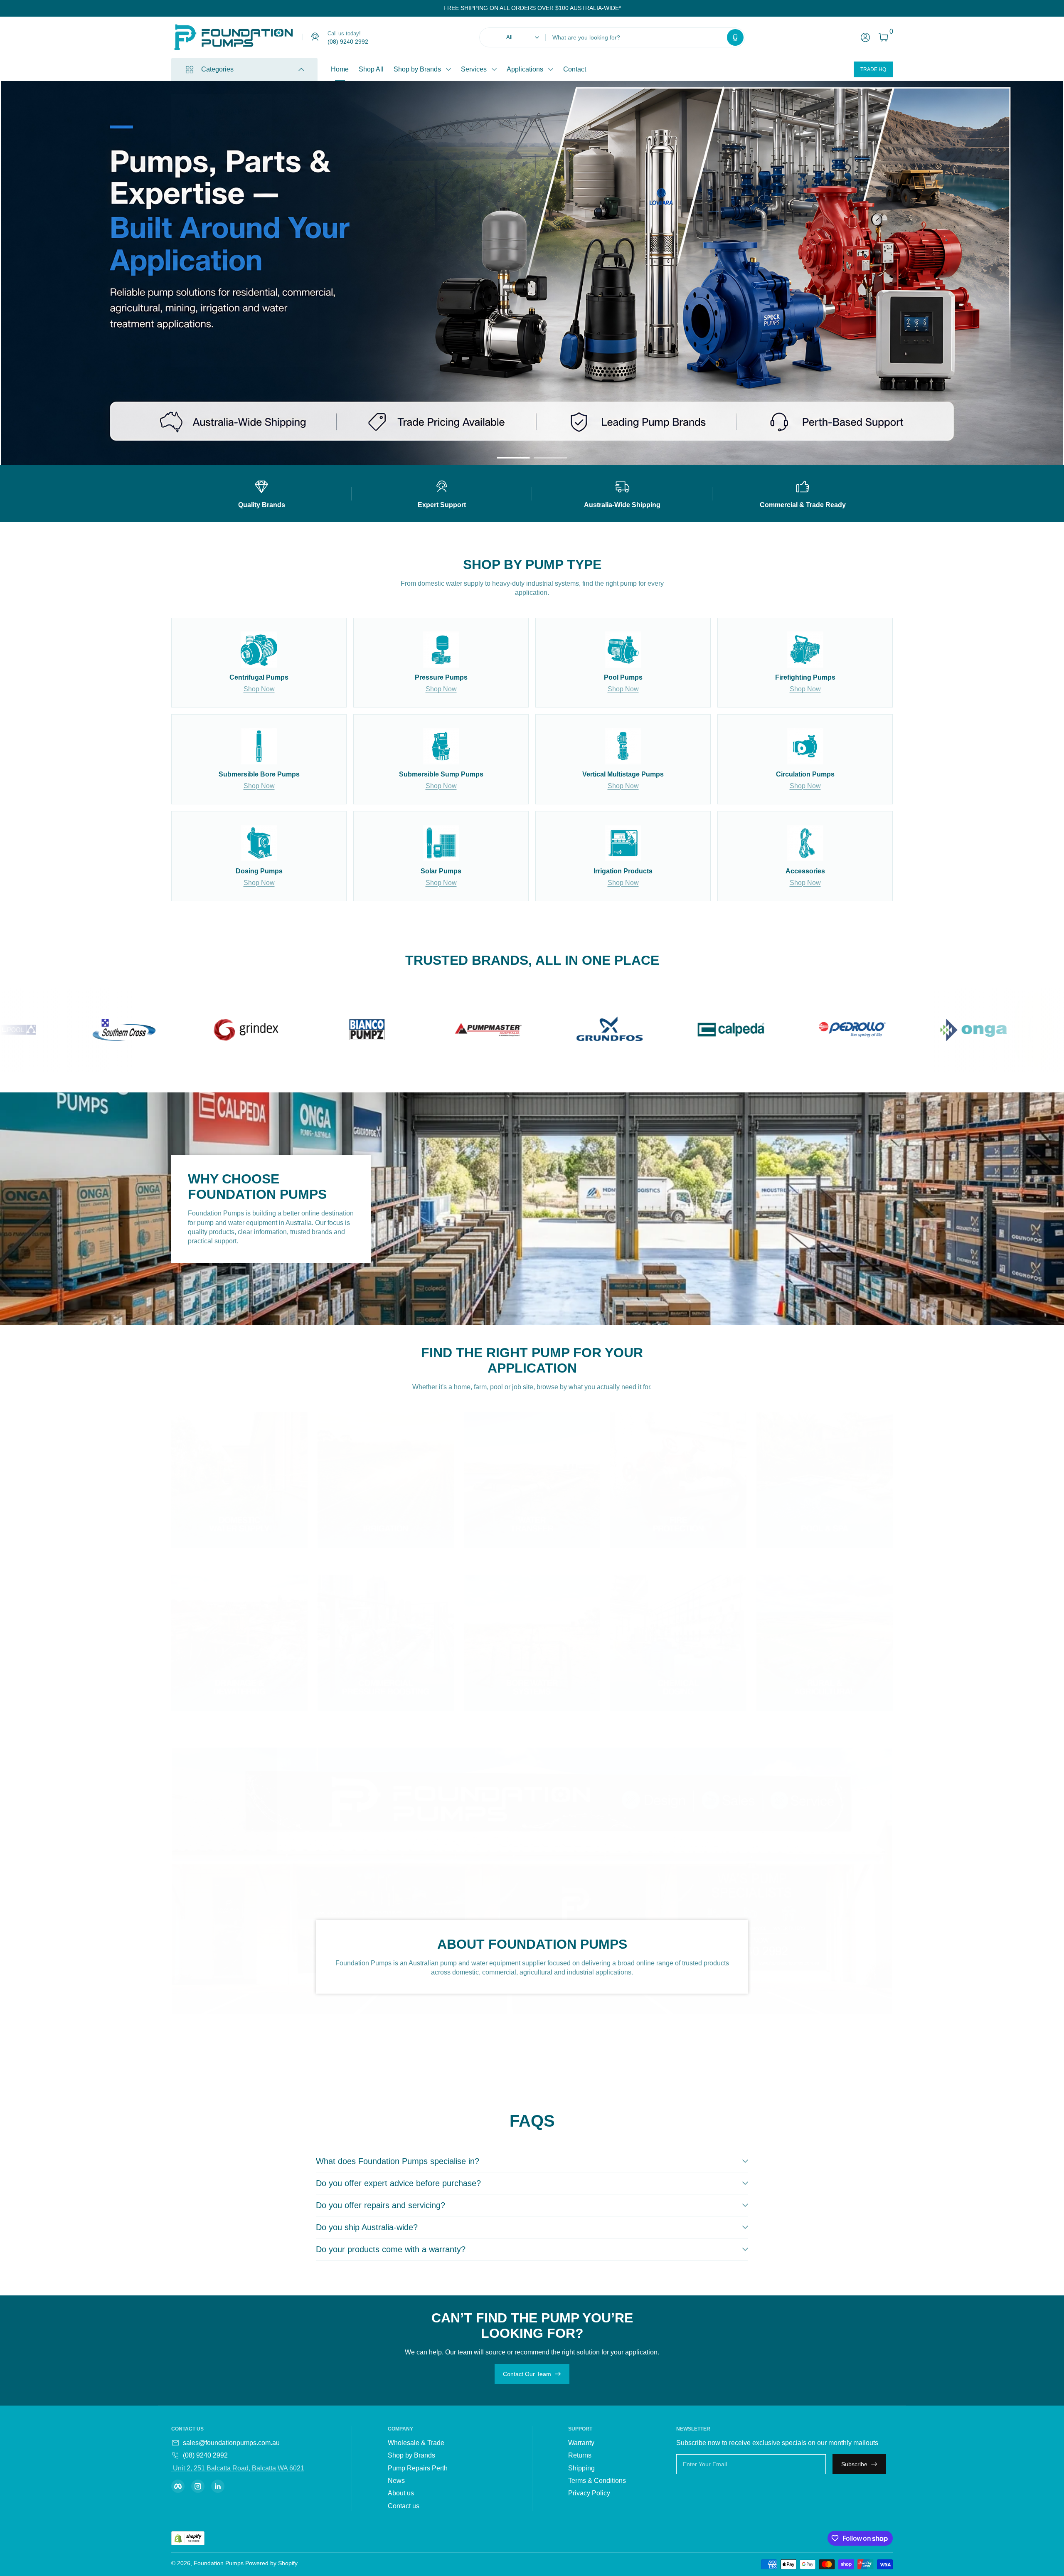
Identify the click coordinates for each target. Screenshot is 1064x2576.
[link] (335, 37)
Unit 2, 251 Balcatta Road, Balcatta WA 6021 (238, 2468)
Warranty (581, 2443)
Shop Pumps (669, 331)
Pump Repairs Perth (418, 2468)
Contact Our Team (527, 2374)
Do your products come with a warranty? (391, 2249)
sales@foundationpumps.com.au (231, 2443)
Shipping (581, 2468)
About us (401, 2493)
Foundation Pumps (219, 2563)
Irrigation (217, 336)
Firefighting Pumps (232, 163)
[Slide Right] (628, 8)
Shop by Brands (417, 69)
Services (474, 69)
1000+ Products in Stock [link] (696, 274)
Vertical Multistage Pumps (242, 293)
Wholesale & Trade (416, 2443)
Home (340, 69)
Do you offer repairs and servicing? (381, 2205)
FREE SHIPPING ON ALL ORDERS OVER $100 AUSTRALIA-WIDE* (532, 8)
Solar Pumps (223, 228)
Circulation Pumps (231, 120)
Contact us (404, 2506)
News (396, 2481)
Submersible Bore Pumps (241, 250)
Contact (575, 69)
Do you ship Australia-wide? (367, 2227)
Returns (580, 2455)
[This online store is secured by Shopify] (188, 2538)
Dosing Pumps (225, 142)
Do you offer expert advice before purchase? (398, 2183)
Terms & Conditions (597, 2481)
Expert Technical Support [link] (697, 306)
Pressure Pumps (228, 206)
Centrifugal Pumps (231, 98)
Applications (525, 69)
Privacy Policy (589, 2493)
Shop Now (259, 689)
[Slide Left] (437, 8)
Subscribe (854, 2464)
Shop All (371, 69)
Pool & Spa (220, 185)
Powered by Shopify (271, 2563)
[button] (735, 37)
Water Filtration (226, 314)
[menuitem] (438, 2443)
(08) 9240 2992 (205, 2455)
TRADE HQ (873, 69)
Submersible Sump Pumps (243, 271)
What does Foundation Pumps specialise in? (398, 2161)
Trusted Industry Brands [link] (695, 290)
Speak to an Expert (730, 331)
